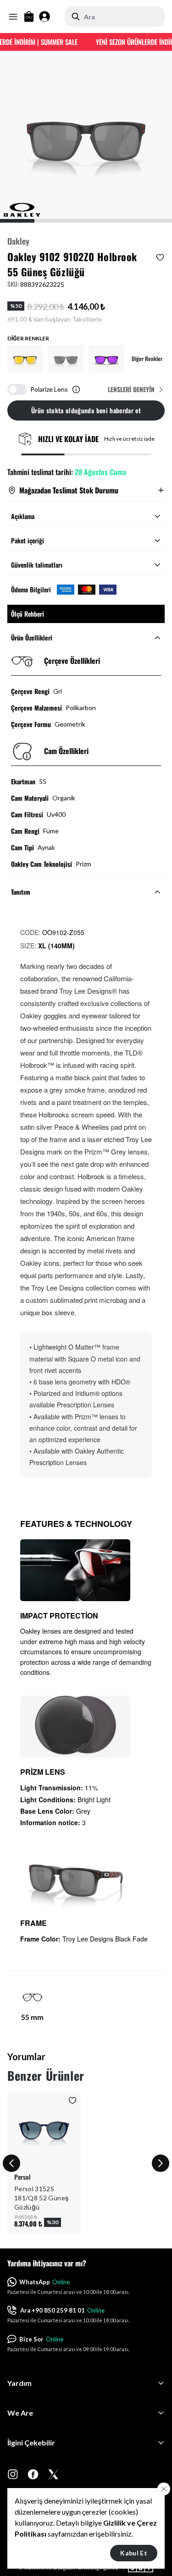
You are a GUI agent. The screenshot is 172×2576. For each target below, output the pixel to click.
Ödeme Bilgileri (31, 590)
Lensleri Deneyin (131, 389)
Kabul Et (134, 2553)
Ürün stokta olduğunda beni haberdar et (86, 410)
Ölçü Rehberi (28, 614)
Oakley (18, 241)
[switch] (17, 389)
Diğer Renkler (147, 359)
